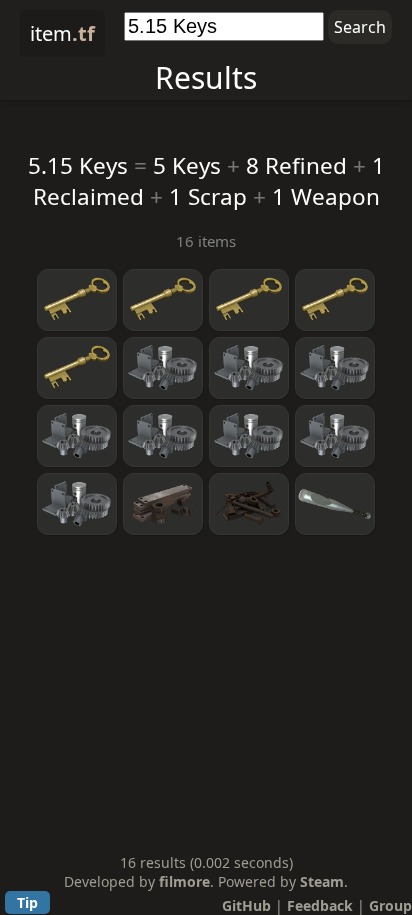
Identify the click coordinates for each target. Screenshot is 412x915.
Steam (322, 881)
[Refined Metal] (163, 368)
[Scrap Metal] (249, 504)
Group (390, 905)
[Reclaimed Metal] (163, 504)
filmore (184, 881)
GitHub (246, 905)
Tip (27, 902)
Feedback (320, 905)
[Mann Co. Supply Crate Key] (77, 300)
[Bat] (335, 504)
